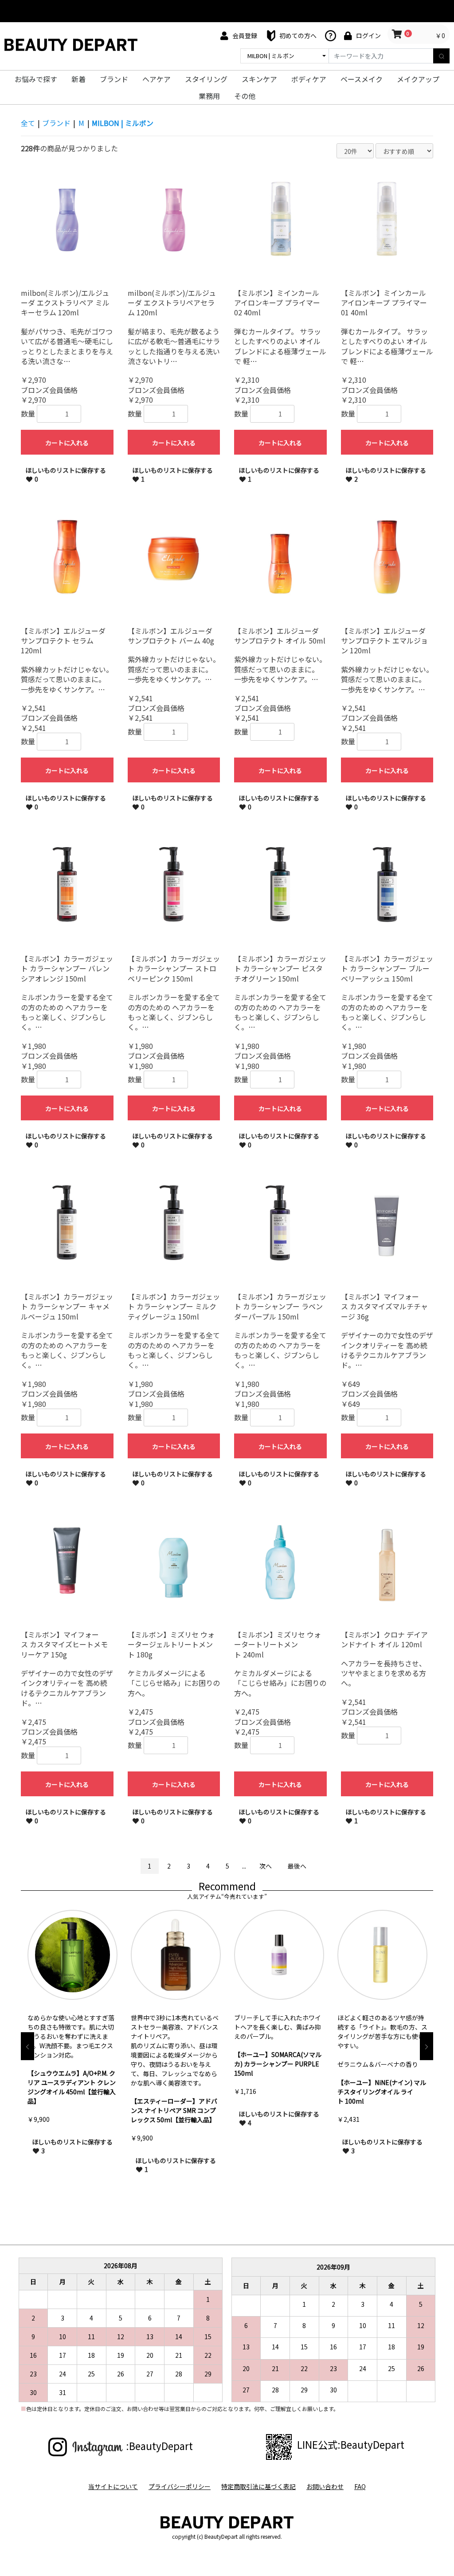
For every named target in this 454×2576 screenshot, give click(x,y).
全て (28, 123)
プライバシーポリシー (180, 2487)
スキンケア (259, 79)
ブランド (114, 79)
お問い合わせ (325, 2487)
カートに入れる (67, 443)
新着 (78, 79)
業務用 (209, 96)
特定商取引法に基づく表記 (258, 2487)
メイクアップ (418, 79)
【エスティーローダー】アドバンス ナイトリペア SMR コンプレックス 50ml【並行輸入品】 (71, 2110)
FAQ (360, 2487)
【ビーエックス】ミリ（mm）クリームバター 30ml (381, 2115)
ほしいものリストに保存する (66, 475)
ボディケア (309, 79)
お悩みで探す (36, 79)
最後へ (297, 1866)
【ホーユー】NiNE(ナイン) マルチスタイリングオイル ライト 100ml (278, 2092)
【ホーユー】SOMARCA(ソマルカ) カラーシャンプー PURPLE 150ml (174, 2064)
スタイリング (206, 79)
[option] (72, 2046)
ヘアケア (157, 79)
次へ (266, 1866)
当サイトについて (113, 2487)
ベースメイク (362, 79)
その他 (245, 96)
